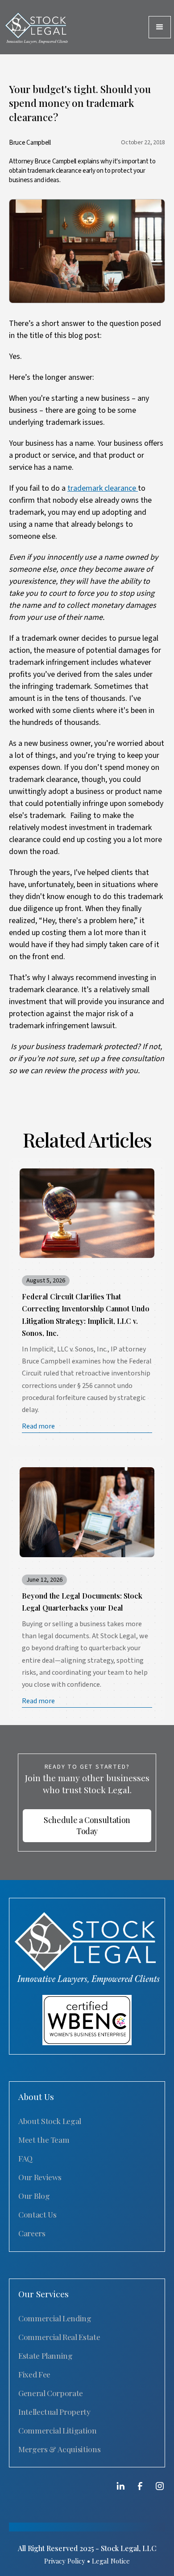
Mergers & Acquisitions (59, 2449)
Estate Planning (46, 2355)
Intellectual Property (54, 2411)
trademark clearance (103, 488)
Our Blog (34, 2196)
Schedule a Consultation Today (87, 1825)
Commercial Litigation (58, 2430)
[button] (160, 27)
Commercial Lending (55, 2318)
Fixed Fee (34, 2374)
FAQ (25, 2158)
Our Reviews (40, 2177)
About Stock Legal (50, 2121)
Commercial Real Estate (59, 2337)
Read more (38, 1426)
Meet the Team (44, 2139)
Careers (32, 2233)
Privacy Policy (65, 2561)
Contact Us (37, 2214)
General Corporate (51, 2393)
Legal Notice (111, 2561)
